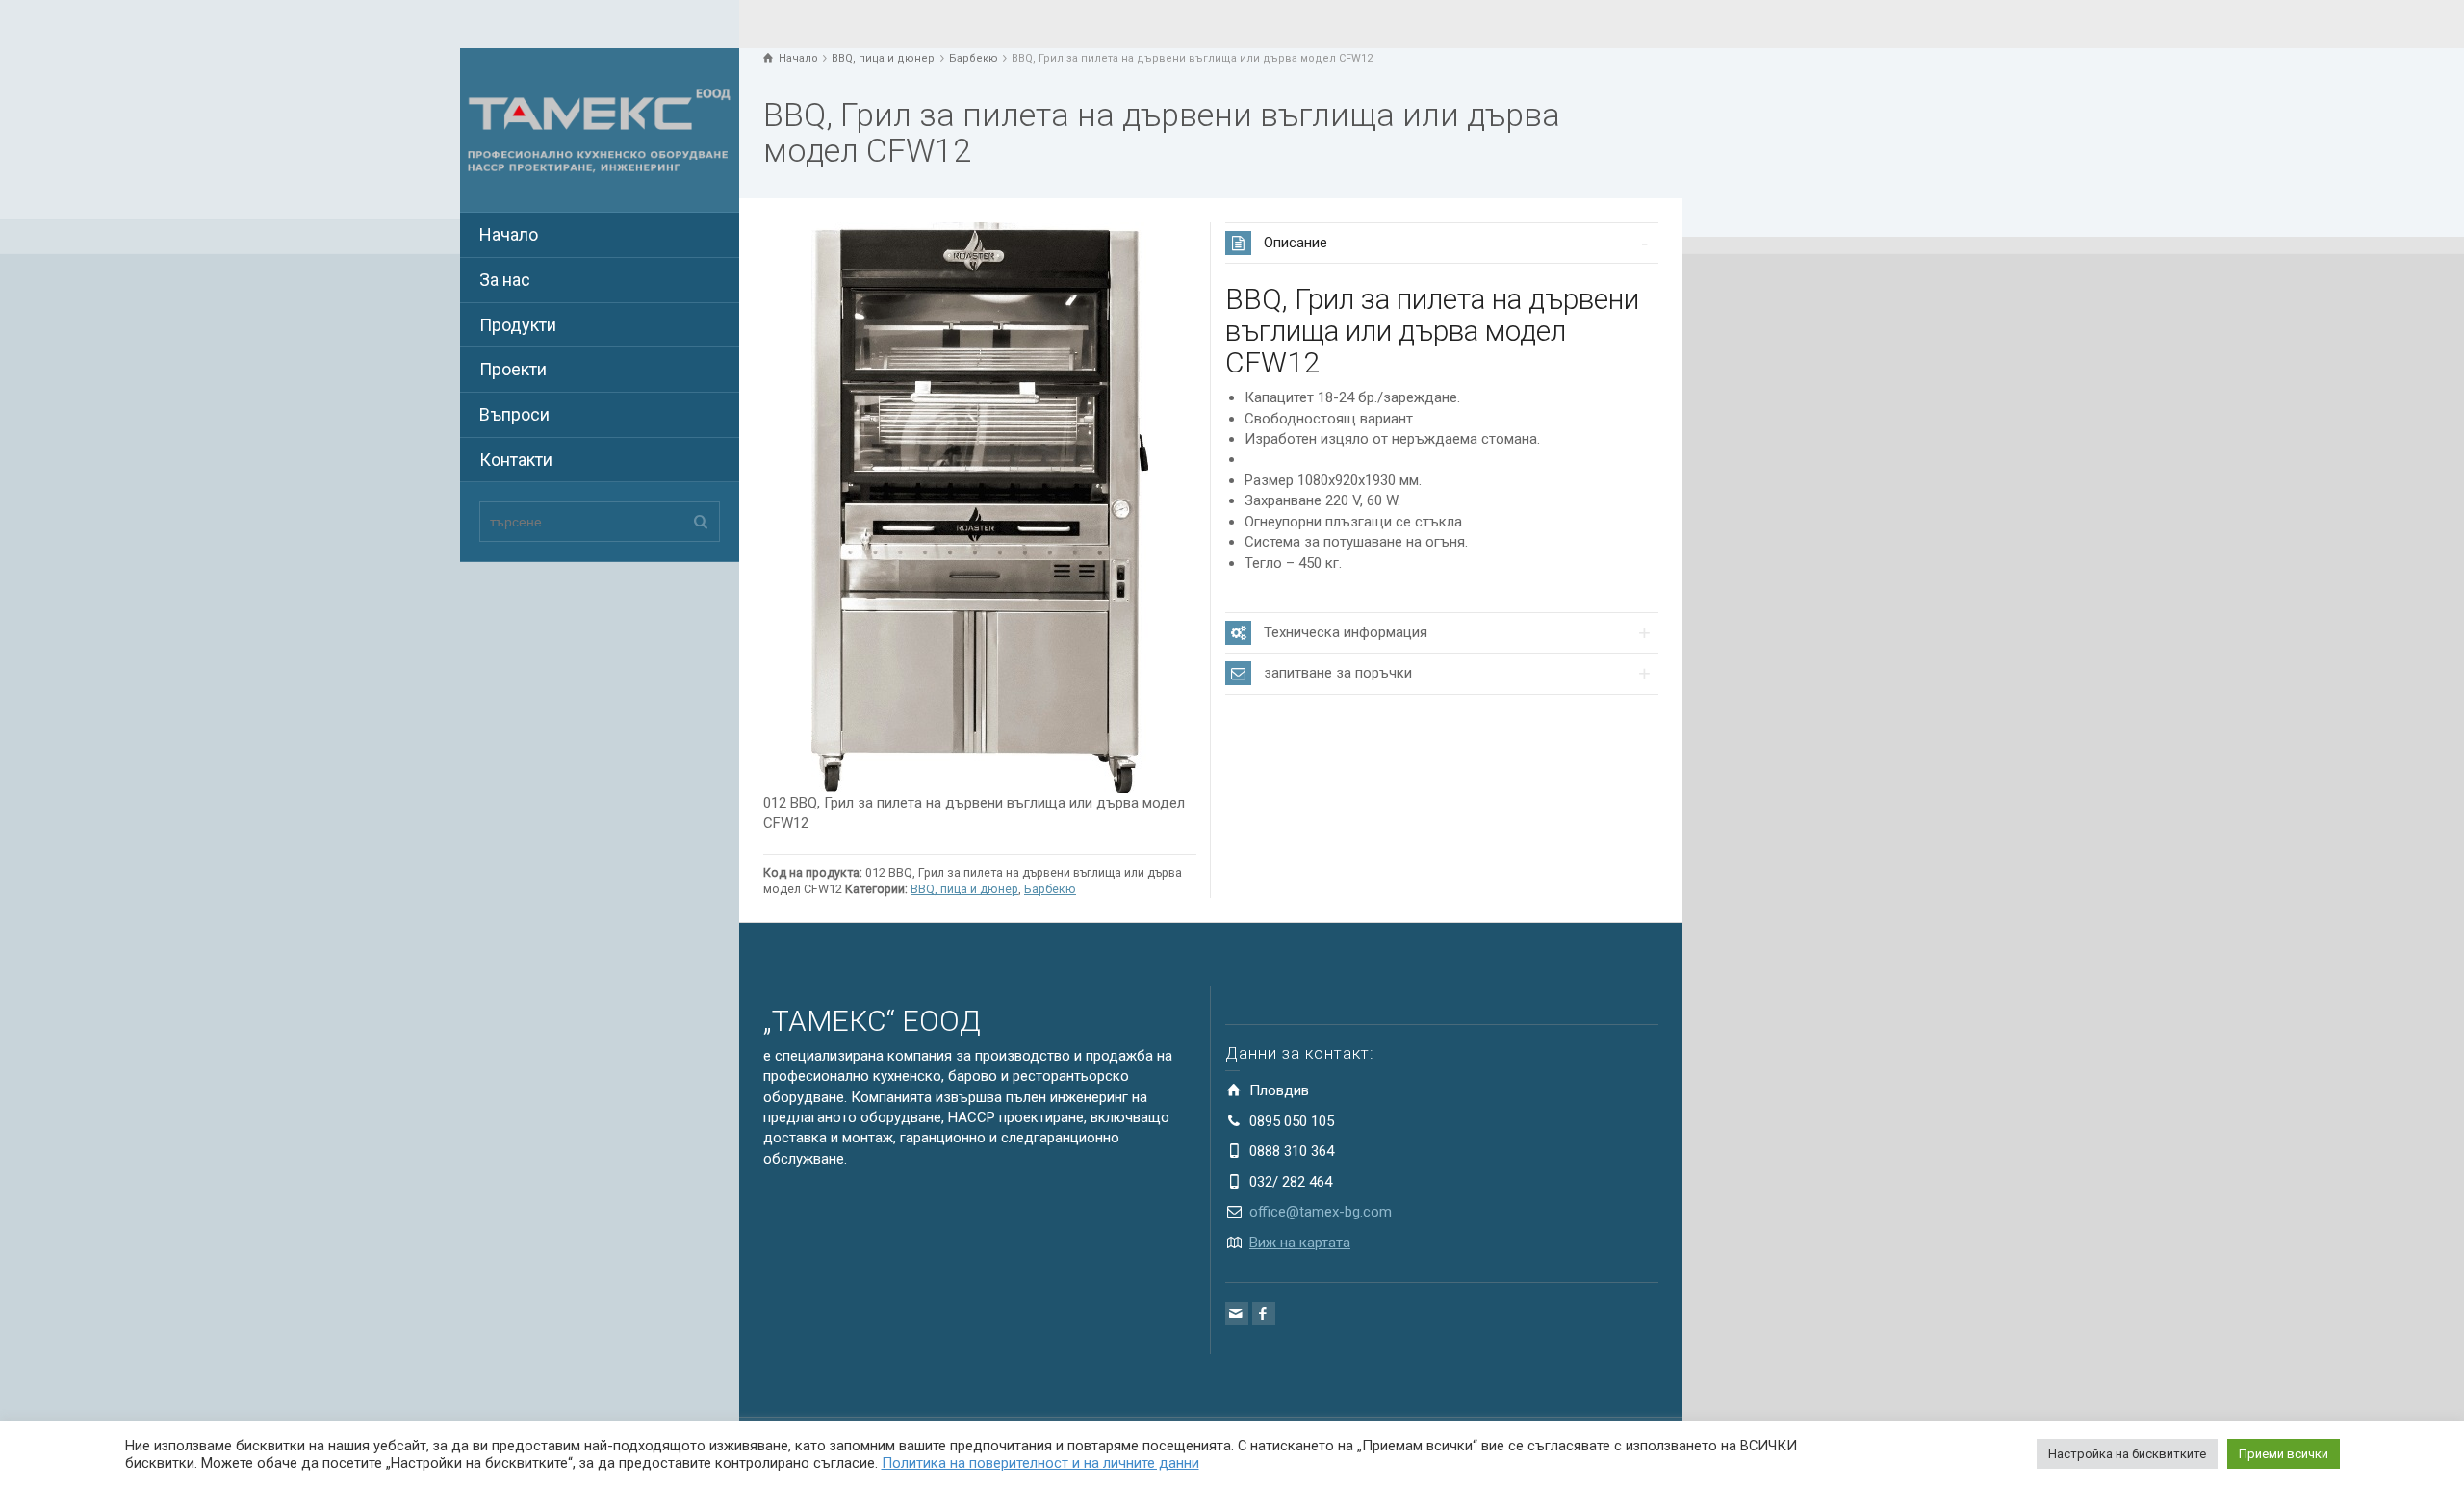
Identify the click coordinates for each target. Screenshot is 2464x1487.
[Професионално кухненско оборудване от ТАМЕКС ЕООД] (600, 129)
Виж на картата (1300, 1243)
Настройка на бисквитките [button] (2127, 1454)
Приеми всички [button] (2284, 1454)
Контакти (516, 460)
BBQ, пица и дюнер (964, 889)
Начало (509, 234)
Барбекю (1050, 889)
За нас (505, 280)
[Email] (1237, 1314)
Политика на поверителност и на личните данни (1040, 1463)
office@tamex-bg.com (1321, 1212)
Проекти (513, 369)
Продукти (518, 325)
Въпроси (514, 414)
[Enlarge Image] (980, 508)
